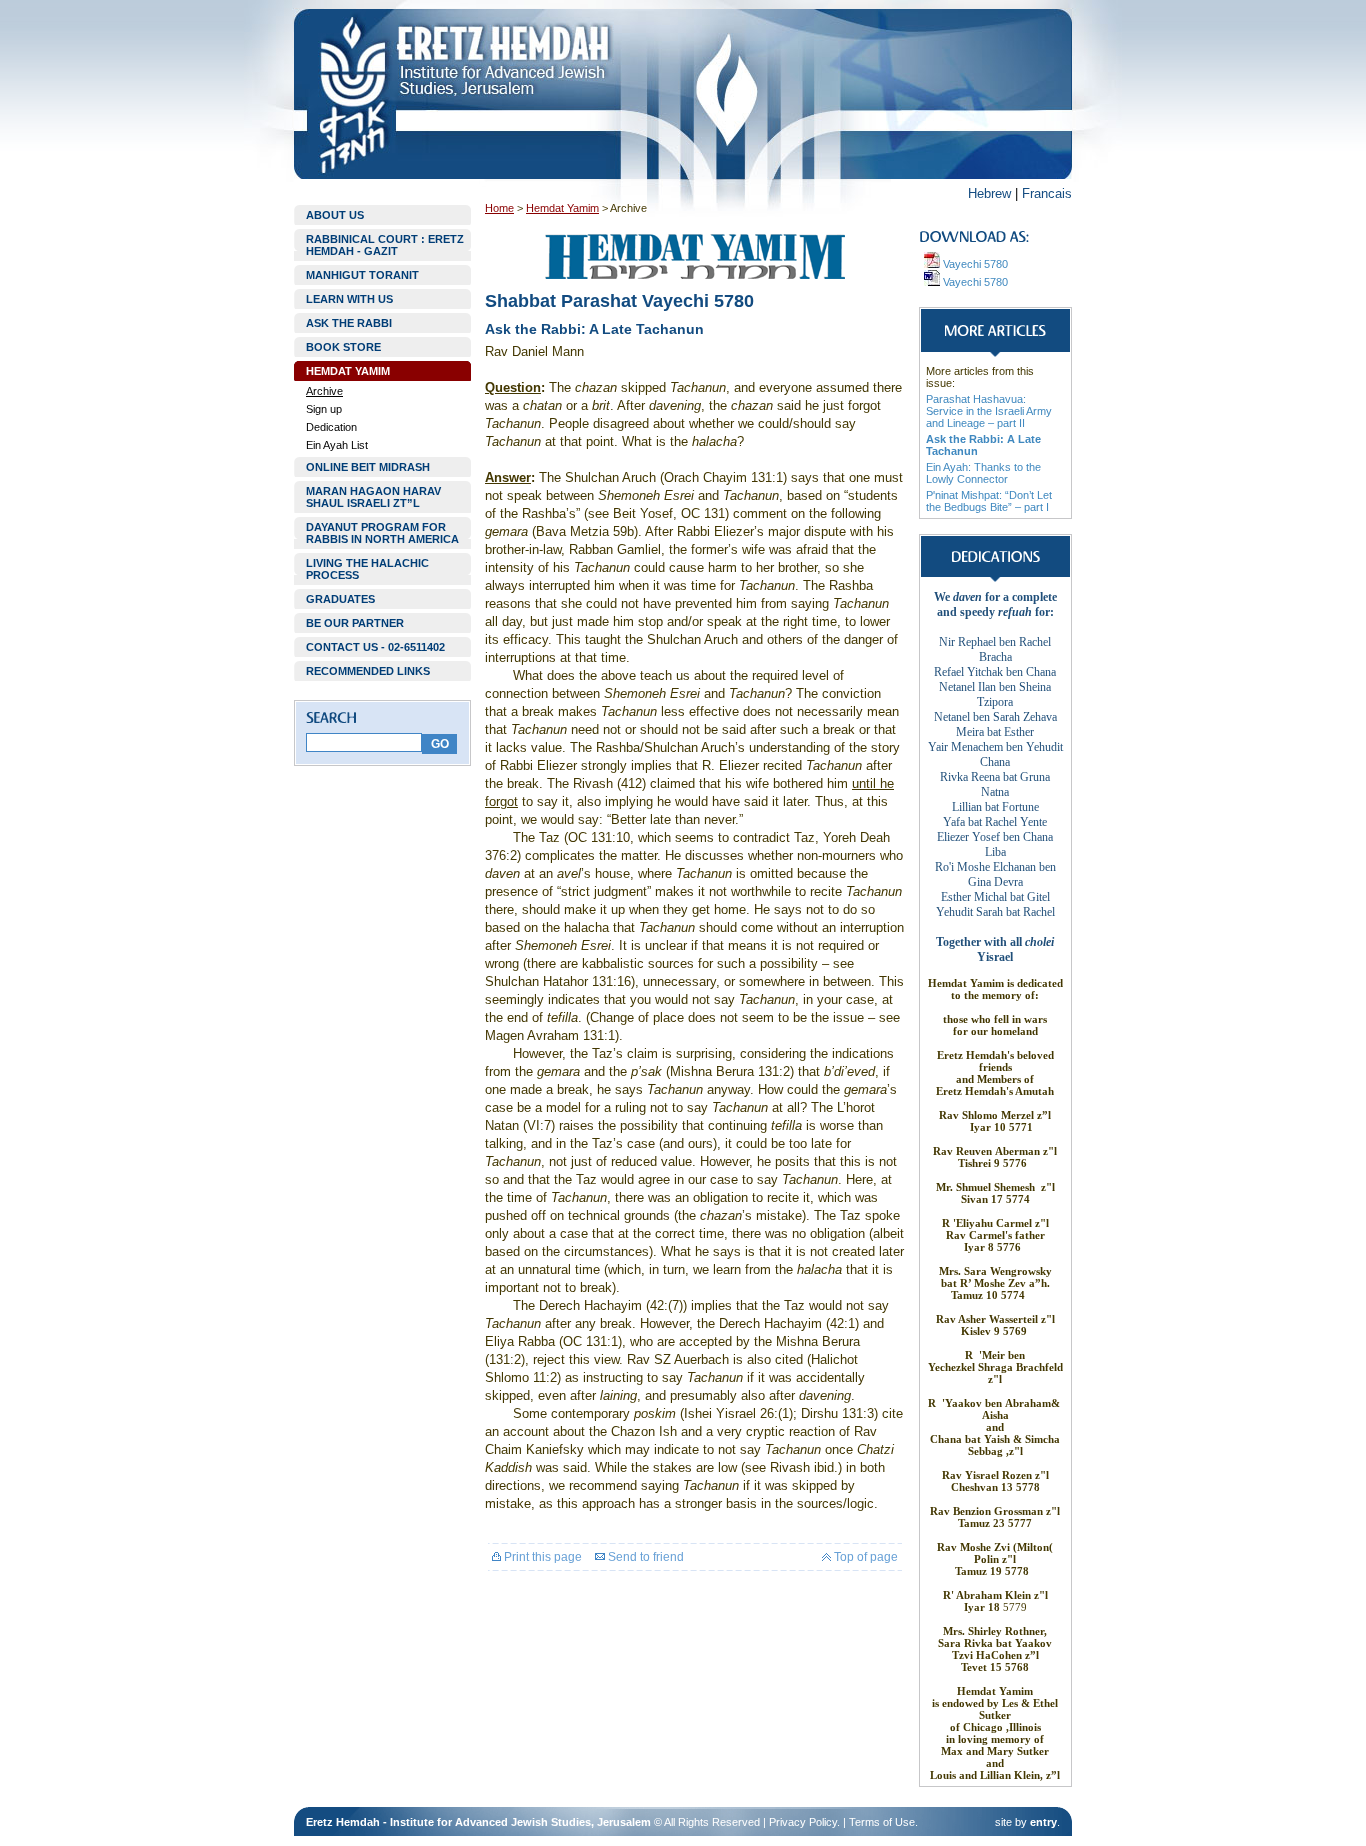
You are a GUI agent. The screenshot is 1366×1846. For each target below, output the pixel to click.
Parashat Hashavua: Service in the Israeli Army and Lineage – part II (989, 411)
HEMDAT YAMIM (348, 371)
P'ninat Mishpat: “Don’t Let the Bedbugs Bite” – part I (989, 501)
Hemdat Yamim (562, 208)
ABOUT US (335, 215)
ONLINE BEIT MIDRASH (368, 467)
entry (1043, 1822)
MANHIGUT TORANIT (362, 275)
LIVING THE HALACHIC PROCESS (367, 569)
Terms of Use (882, 1822)
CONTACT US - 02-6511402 (375, 647)
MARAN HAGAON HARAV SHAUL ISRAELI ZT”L (373, 497)
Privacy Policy (803, 1822)
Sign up (324, 409)
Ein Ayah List (337, 445)
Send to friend (644, 1557)
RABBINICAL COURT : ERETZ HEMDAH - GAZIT (385, 245)
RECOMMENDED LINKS (368, 671)
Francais (1047, 193)
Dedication (331, 427)
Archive (324, 391)
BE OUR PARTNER (355, 623)
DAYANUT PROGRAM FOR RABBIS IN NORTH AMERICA (382, 533)
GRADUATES (340, 599)
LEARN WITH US (349, 299)
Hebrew (989, 193)
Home (499, 208)
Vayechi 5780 (974, 264)
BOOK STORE (343, 347)
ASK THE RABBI (349, 323)
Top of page (864, 1557)
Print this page (541, 1557)
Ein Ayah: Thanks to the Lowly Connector (983, 473)
